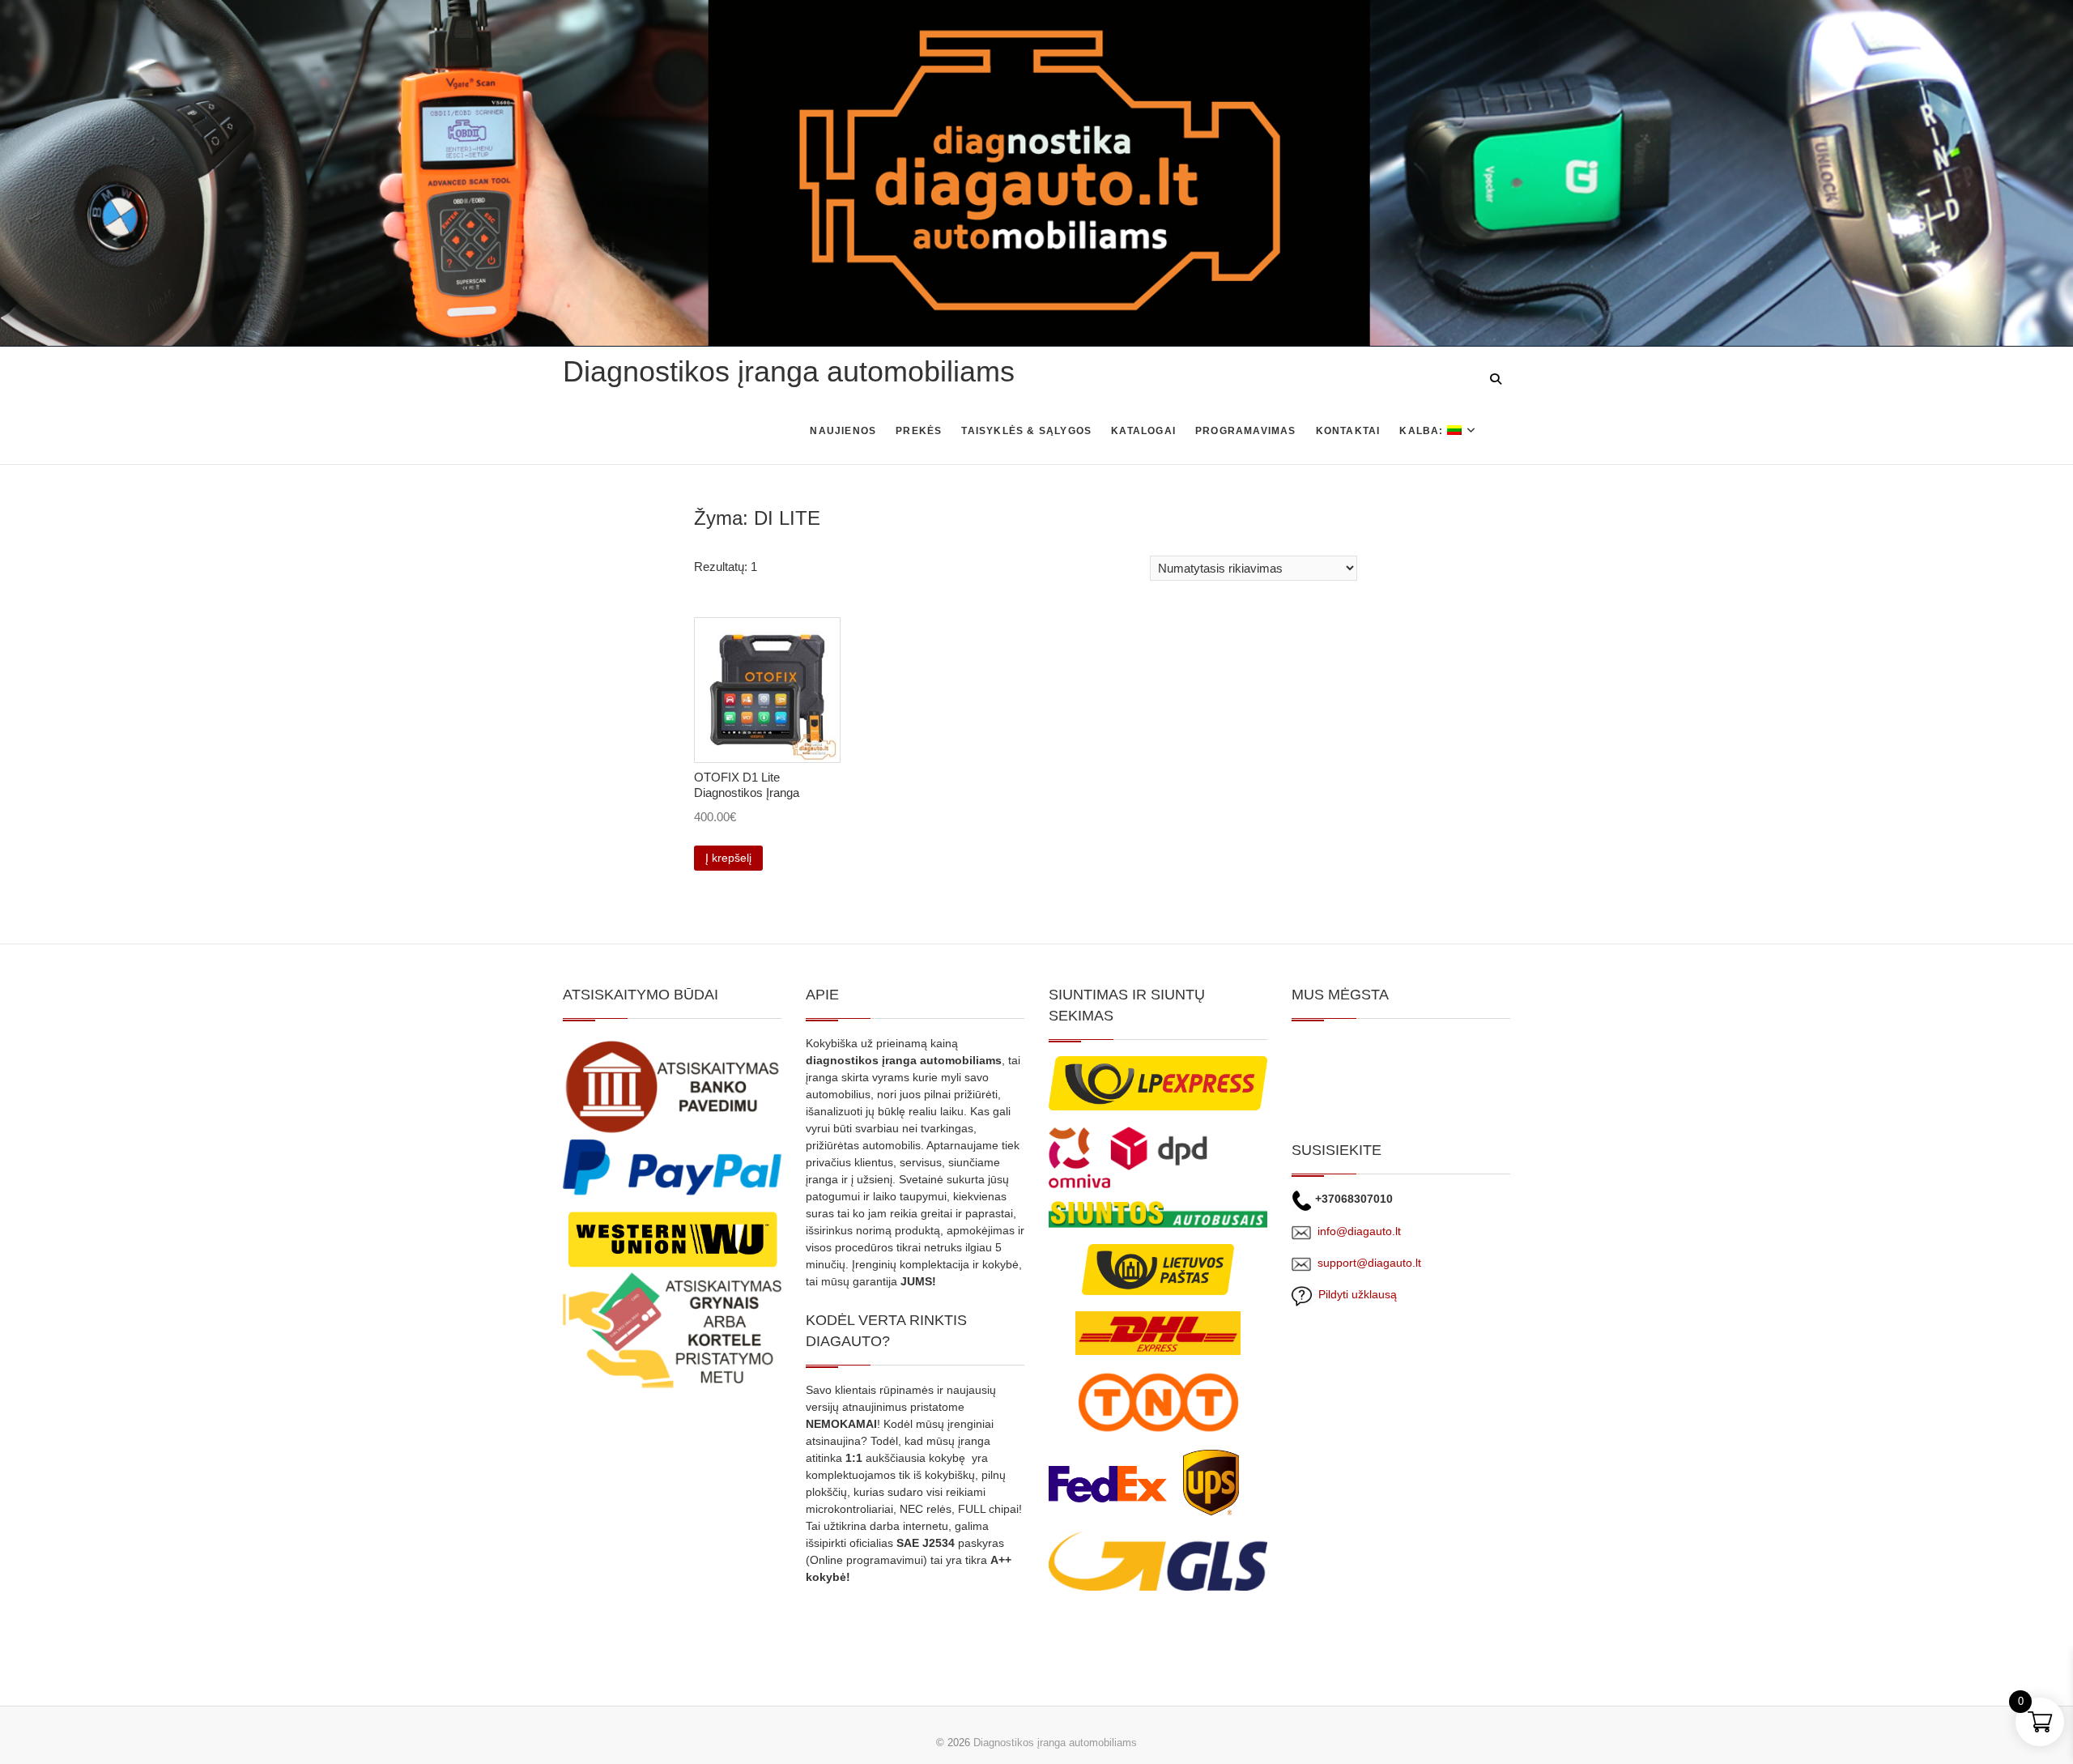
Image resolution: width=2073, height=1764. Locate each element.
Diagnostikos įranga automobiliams (789, 371)
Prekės (919, 431)
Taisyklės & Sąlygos (1026, 431)
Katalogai (1143, 431)
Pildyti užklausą (1354, 1294)
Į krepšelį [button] (728, 858)
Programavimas (1246, 431)
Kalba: (1423, 431)
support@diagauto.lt (1369, 1263)
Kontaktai (1348, 431)
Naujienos (843, 431)
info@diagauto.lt (1359, 1231)
